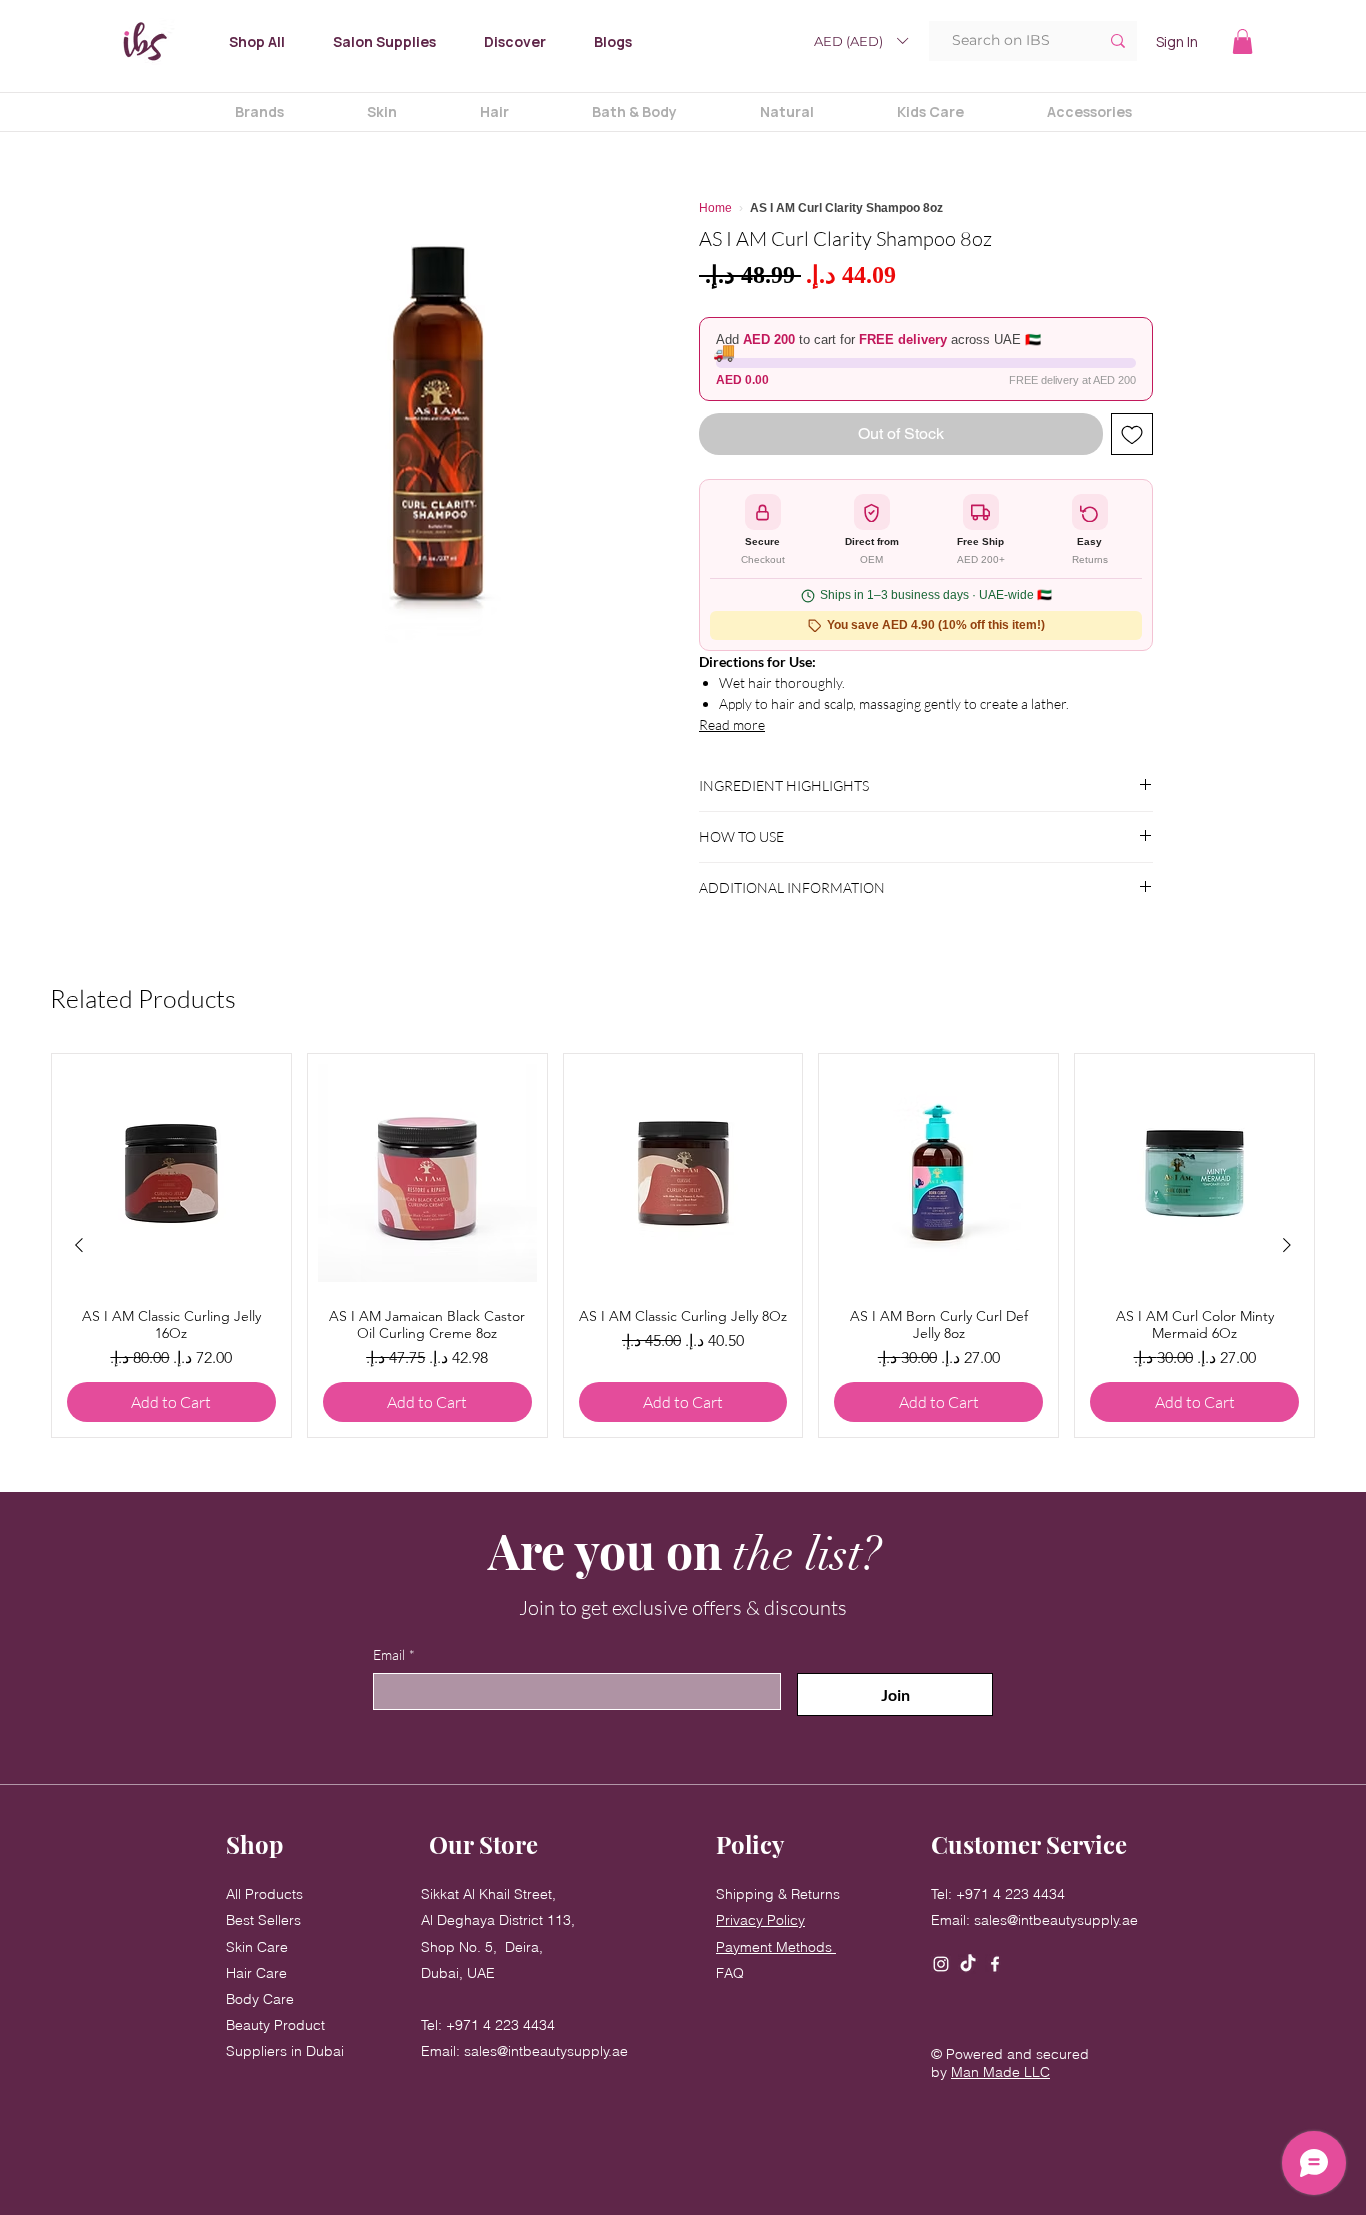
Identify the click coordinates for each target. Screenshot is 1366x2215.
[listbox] (860, 41)
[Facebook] (995, 1964)
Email (394, 1654)
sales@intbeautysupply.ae (546, 2051)
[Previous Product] (79, 1245)
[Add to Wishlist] (1132, 434)
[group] (683, 1246)
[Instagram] (941, 1964)
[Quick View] (171, 1173)
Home (715, 208)
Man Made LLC (1000, 2072)
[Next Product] (1287, 1245)
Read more (732, 724)
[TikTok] (968, 1964)
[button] (860, 41)
